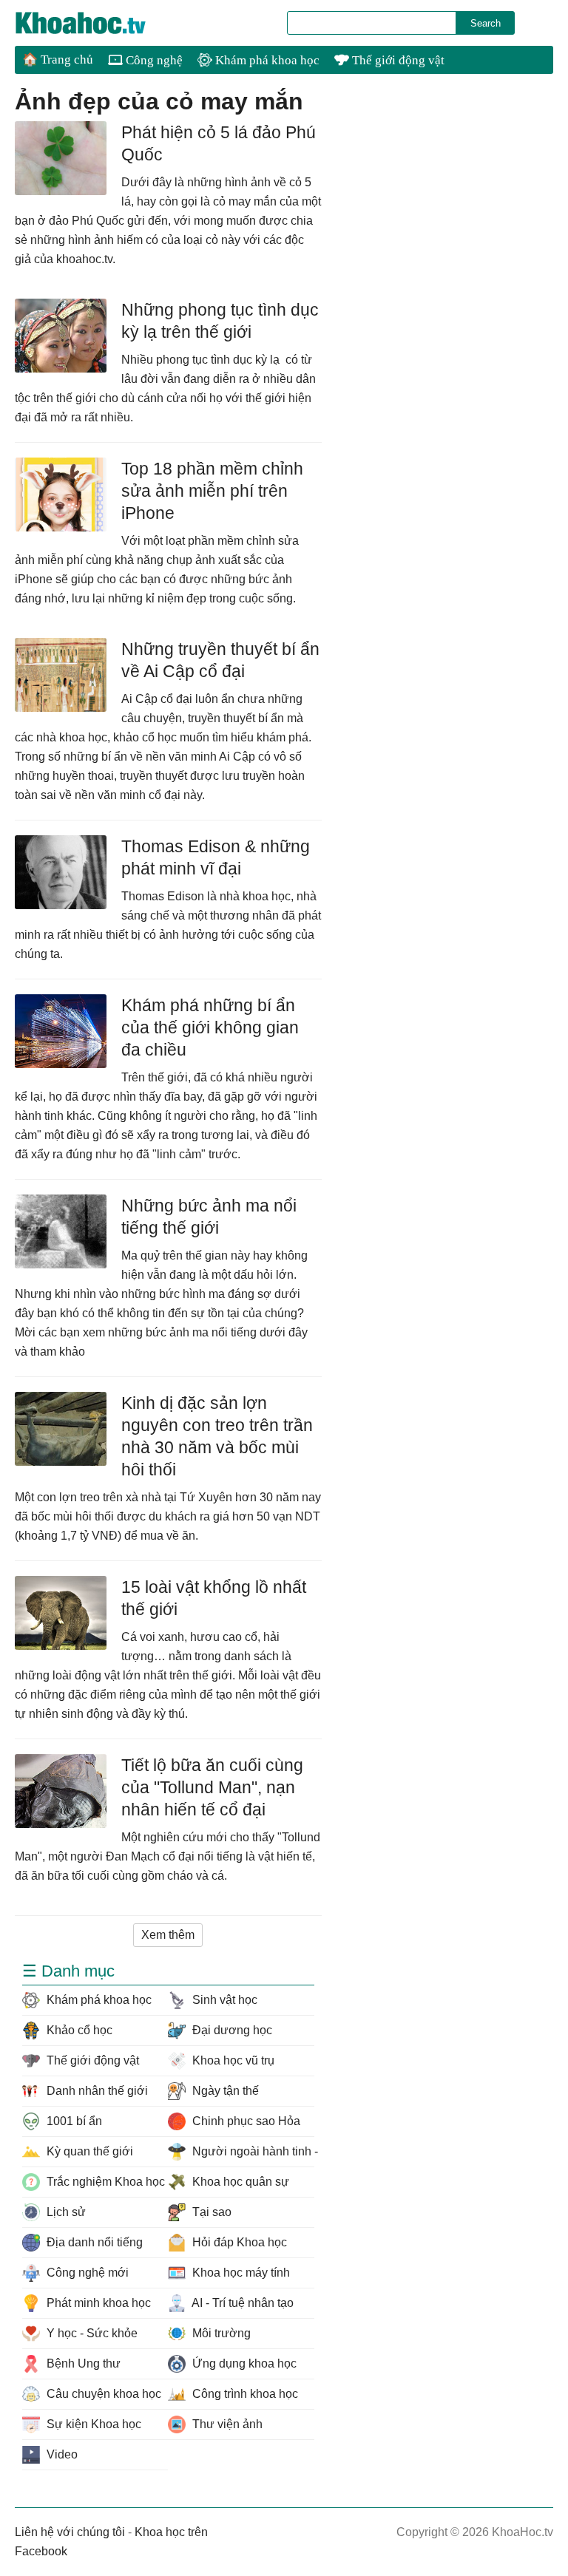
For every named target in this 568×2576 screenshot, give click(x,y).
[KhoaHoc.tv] (96, 23)
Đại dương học (231, 2030)
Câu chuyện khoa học (102, 2394)
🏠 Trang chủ (58, 60)
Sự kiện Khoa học (92, 2424)
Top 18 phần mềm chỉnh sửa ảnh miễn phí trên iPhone (212, 491)
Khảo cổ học (78, 2030)
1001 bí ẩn (73, 2121)
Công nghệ (153, 60)
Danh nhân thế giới (96, 2091)
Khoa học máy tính (240, 2273)
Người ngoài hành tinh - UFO (251, 2151)
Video (61, 2454)
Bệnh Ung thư (82, 2363)
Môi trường (220, 2333)
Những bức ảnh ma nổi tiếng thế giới (209, 1217)
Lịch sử (65, 2212)
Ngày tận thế (224, 2091)
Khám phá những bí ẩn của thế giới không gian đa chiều (210, 1027)
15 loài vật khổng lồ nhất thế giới (214, 1598)
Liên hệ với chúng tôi (70, 2532)
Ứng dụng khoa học (243, 2363)
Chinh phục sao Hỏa (245, 2121)
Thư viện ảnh (226, 2424)
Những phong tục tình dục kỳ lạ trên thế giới (220, 321)
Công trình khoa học (244, 2394)
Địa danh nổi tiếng (93, 2242)
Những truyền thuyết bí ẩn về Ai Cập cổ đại (220, 660)
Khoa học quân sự (239, 2182)
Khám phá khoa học (266, 60)
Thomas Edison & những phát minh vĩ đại (216, 857)
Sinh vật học (223, 2000)
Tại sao (210, 2212)
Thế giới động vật (397, 60)
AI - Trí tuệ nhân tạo (241, 2303)
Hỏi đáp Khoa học (238, 2242)
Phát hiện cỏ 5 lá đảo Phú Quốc (219, 143)
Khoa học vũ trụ (232, 2060)
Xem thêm (168, 1935)
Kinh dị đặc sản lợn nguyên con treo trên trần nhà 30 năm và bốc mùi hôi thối (217, 1436)
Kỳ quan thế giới (88, 2151)
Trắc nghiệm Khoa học (104, 2182)
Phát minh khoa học (97, 2303)
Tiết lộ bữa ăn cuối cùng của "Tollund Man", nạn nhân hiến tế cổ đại (212, 1787)
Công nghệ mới (86, 2273)
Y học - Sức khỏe (91, 2333)
